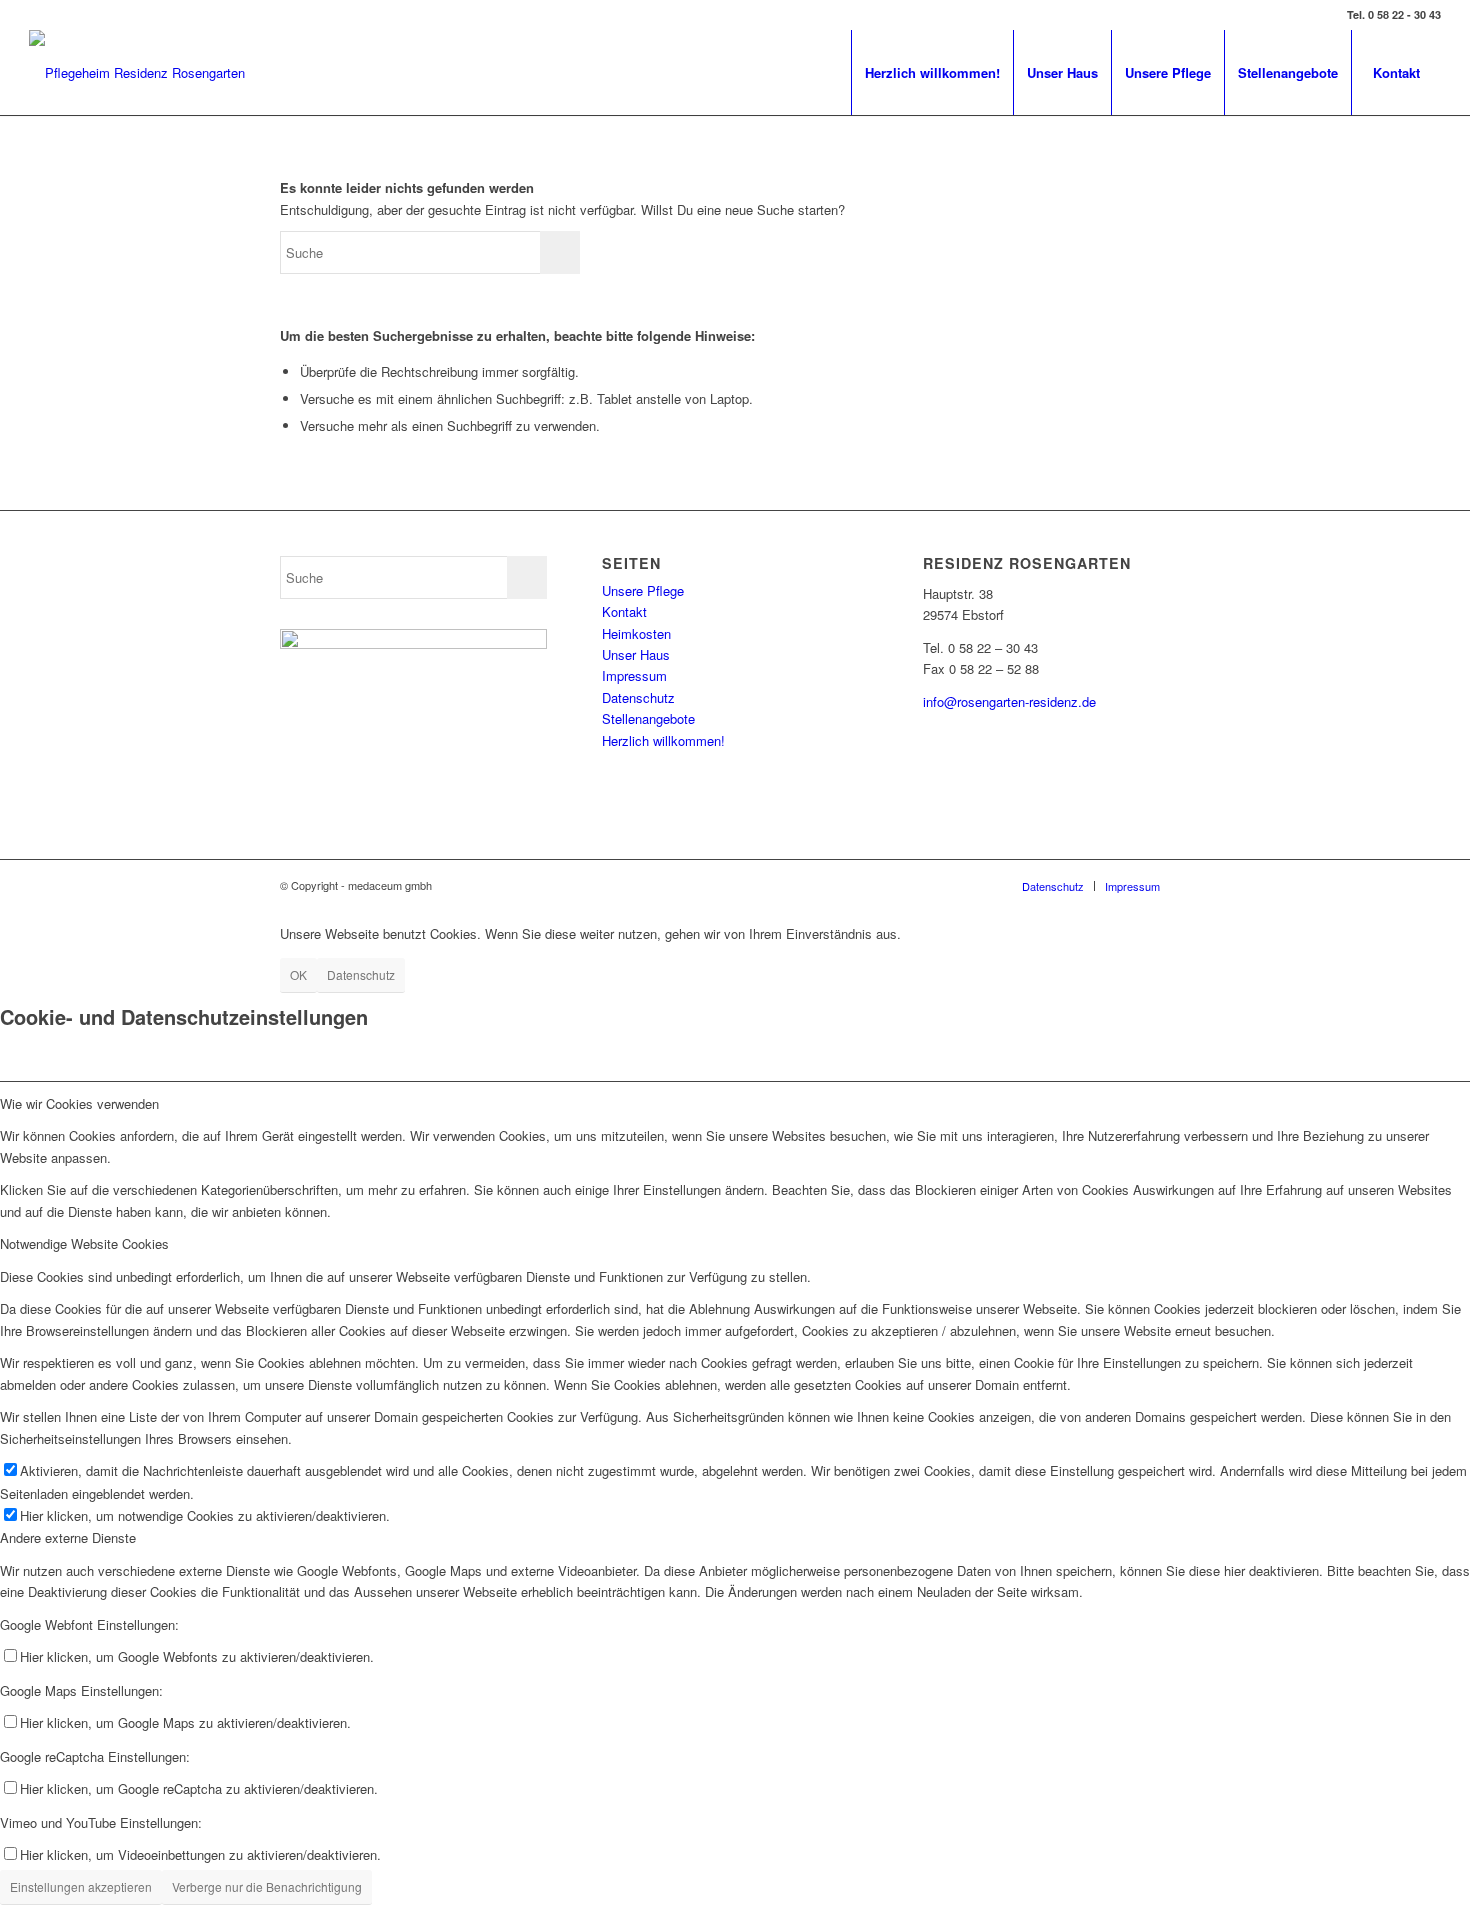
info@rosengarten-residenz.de (1009, 701)
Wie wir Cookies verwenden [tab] (79, 1103)
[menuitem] (932, 72)
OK (298, 974)
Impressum (634, 675)
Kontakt (624, 611)
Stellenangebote (648, 718)
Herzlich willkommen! (663, 740)
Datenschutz (638, 697)
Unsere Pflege (643, 590)
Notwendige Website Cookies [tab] (84, 1243)
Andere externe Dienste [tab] (68, 1537)
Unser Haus (636, 654)
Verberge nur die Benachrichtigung (267, 1886)
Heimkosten (636, 633)
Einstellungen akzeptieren (81, 1886)
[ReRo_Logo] (137, 72)
